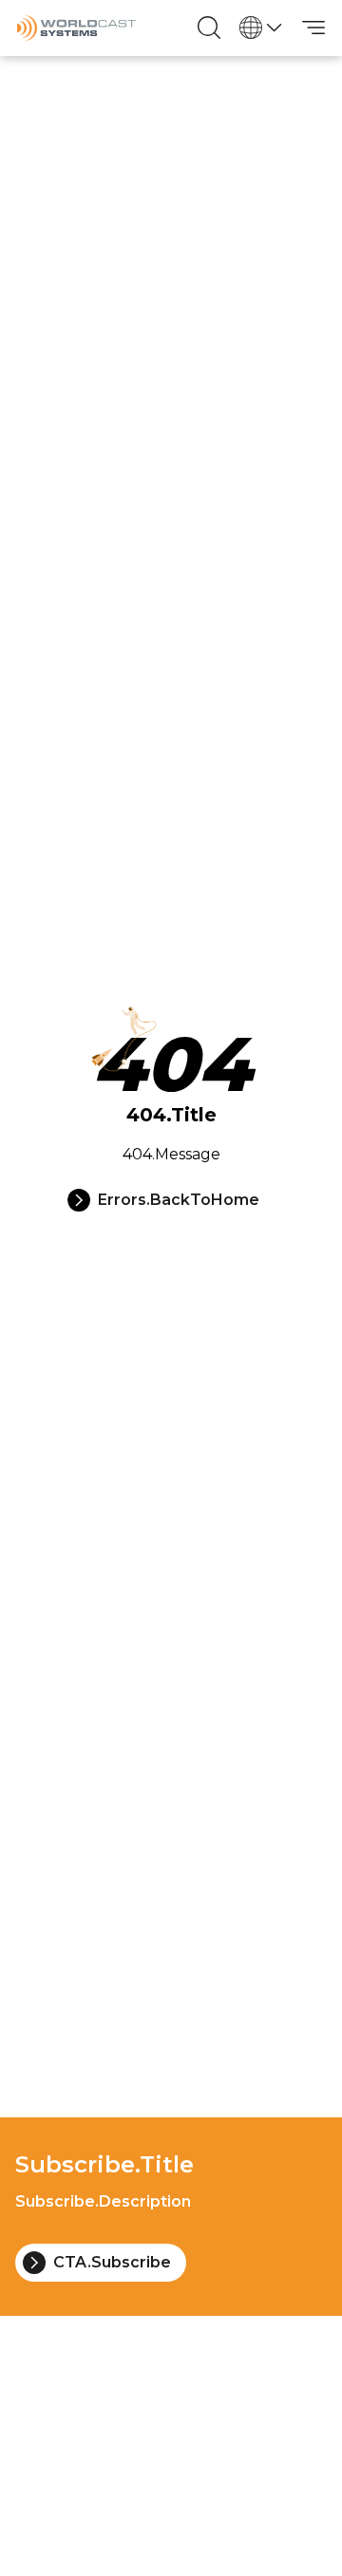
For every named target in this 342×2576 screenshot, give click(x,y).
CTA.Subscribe (112, 2262)
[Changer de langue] (261, 28)
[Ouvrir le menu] (313, 28)
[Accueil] (76, 28)
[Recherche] (209, 28)
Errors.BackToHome (179, 1200)
